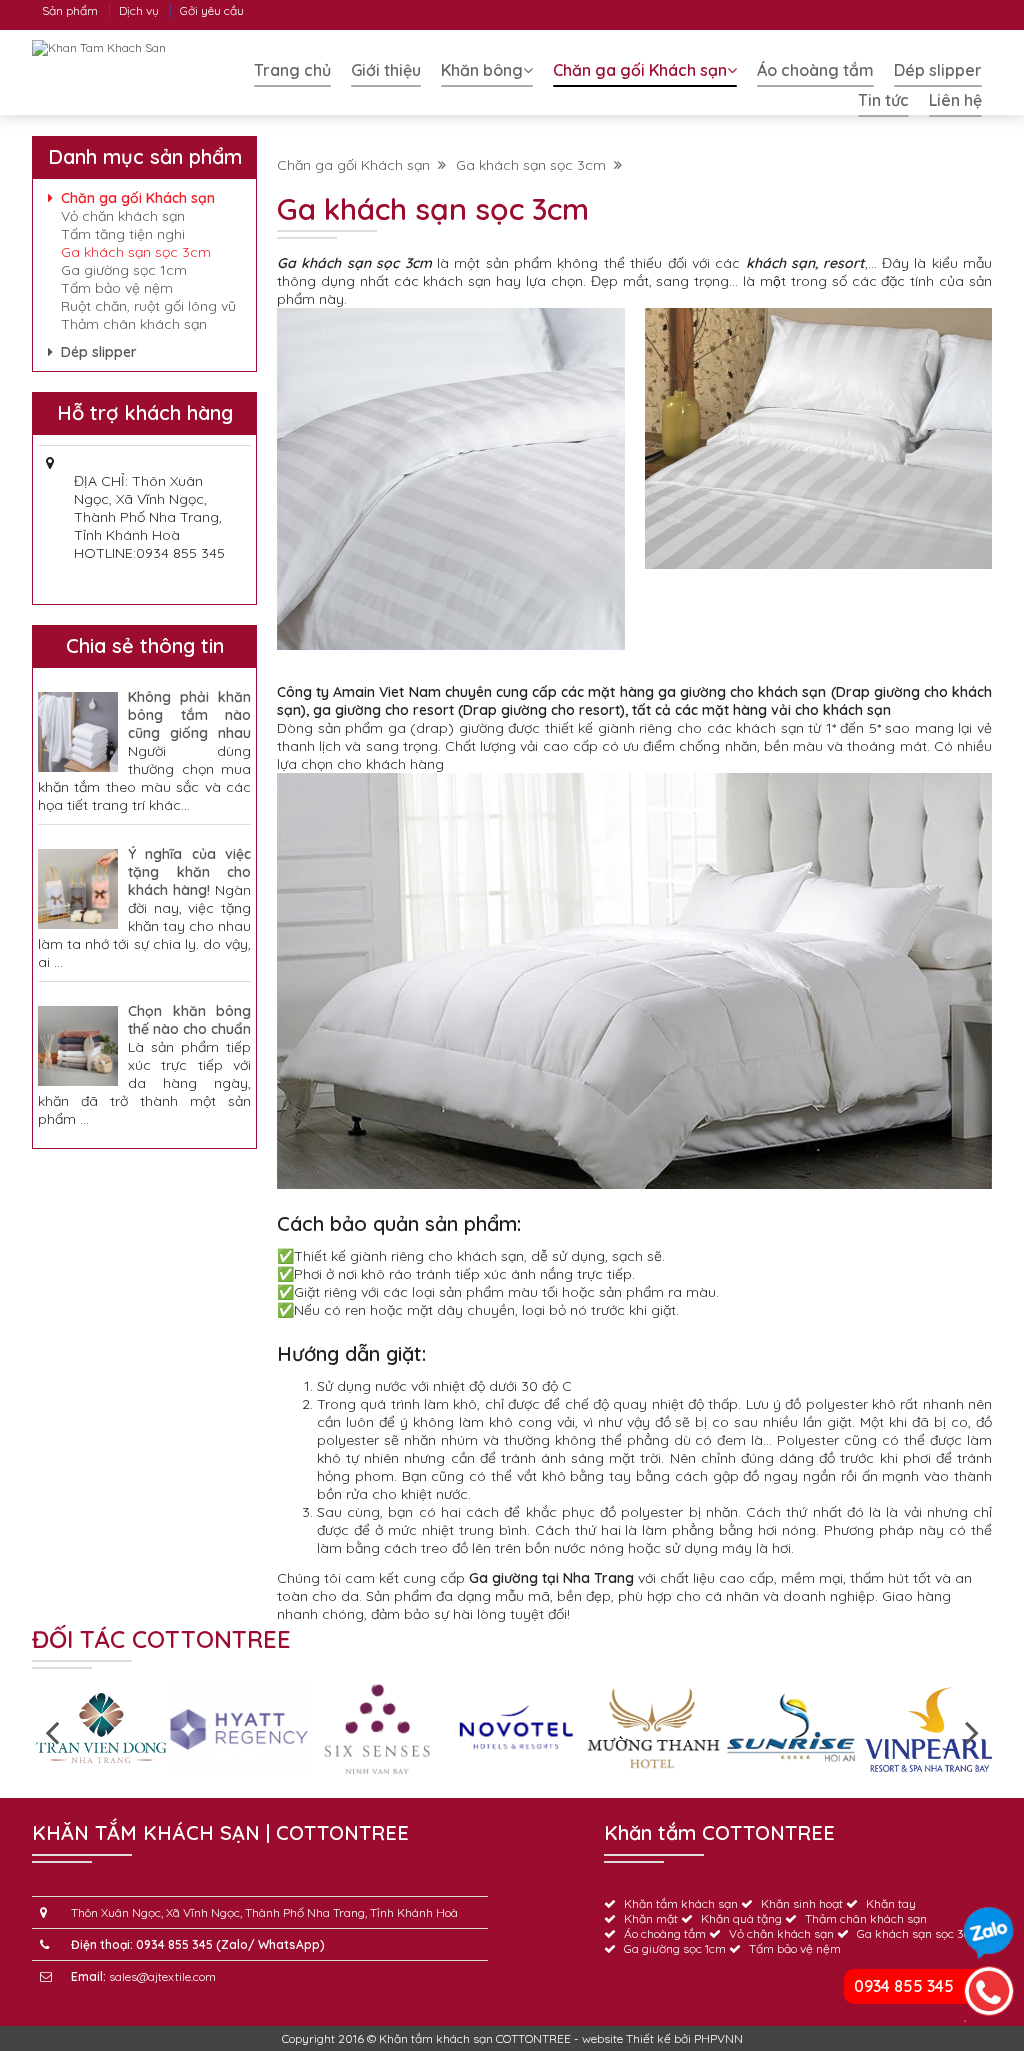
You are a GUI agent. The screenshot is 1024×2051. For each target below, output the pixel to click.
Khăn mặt (651, 1918)
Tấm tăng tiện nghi (123, 234)
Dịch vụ (139, 10)
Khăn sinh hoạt (802, 1903)
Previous (52, 1731)
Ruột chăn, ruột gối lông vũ (148, 306)
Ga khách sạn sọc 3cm (535, 165)
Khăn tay (891, 1903)
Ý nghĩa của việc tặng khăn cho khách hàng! (189, 872)
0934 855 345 (904, 1986)
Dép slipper (938, 70)
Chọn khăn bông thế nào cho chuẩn (189, 1020)
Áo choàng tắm (815, 70)
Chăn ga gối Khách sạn (640, 70)
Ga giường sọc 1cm (124, 270)
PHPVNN (718, 2038)
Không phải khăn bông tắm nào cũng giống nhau (189, 715)
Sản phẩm (70, 10)
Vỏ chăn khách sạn (123, 216)
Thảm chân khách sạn (134, 324)
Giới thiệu (386, 70)
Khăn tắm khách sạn (681, 1903)
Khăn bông (482, 70)
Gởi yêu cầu (212, 10)
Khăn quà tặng (741, 1918)
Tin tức (883, 100)
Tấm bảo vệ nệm (117, 288)
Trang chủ (292, 70)
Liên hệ (955, 100)
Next (972, 1731)
